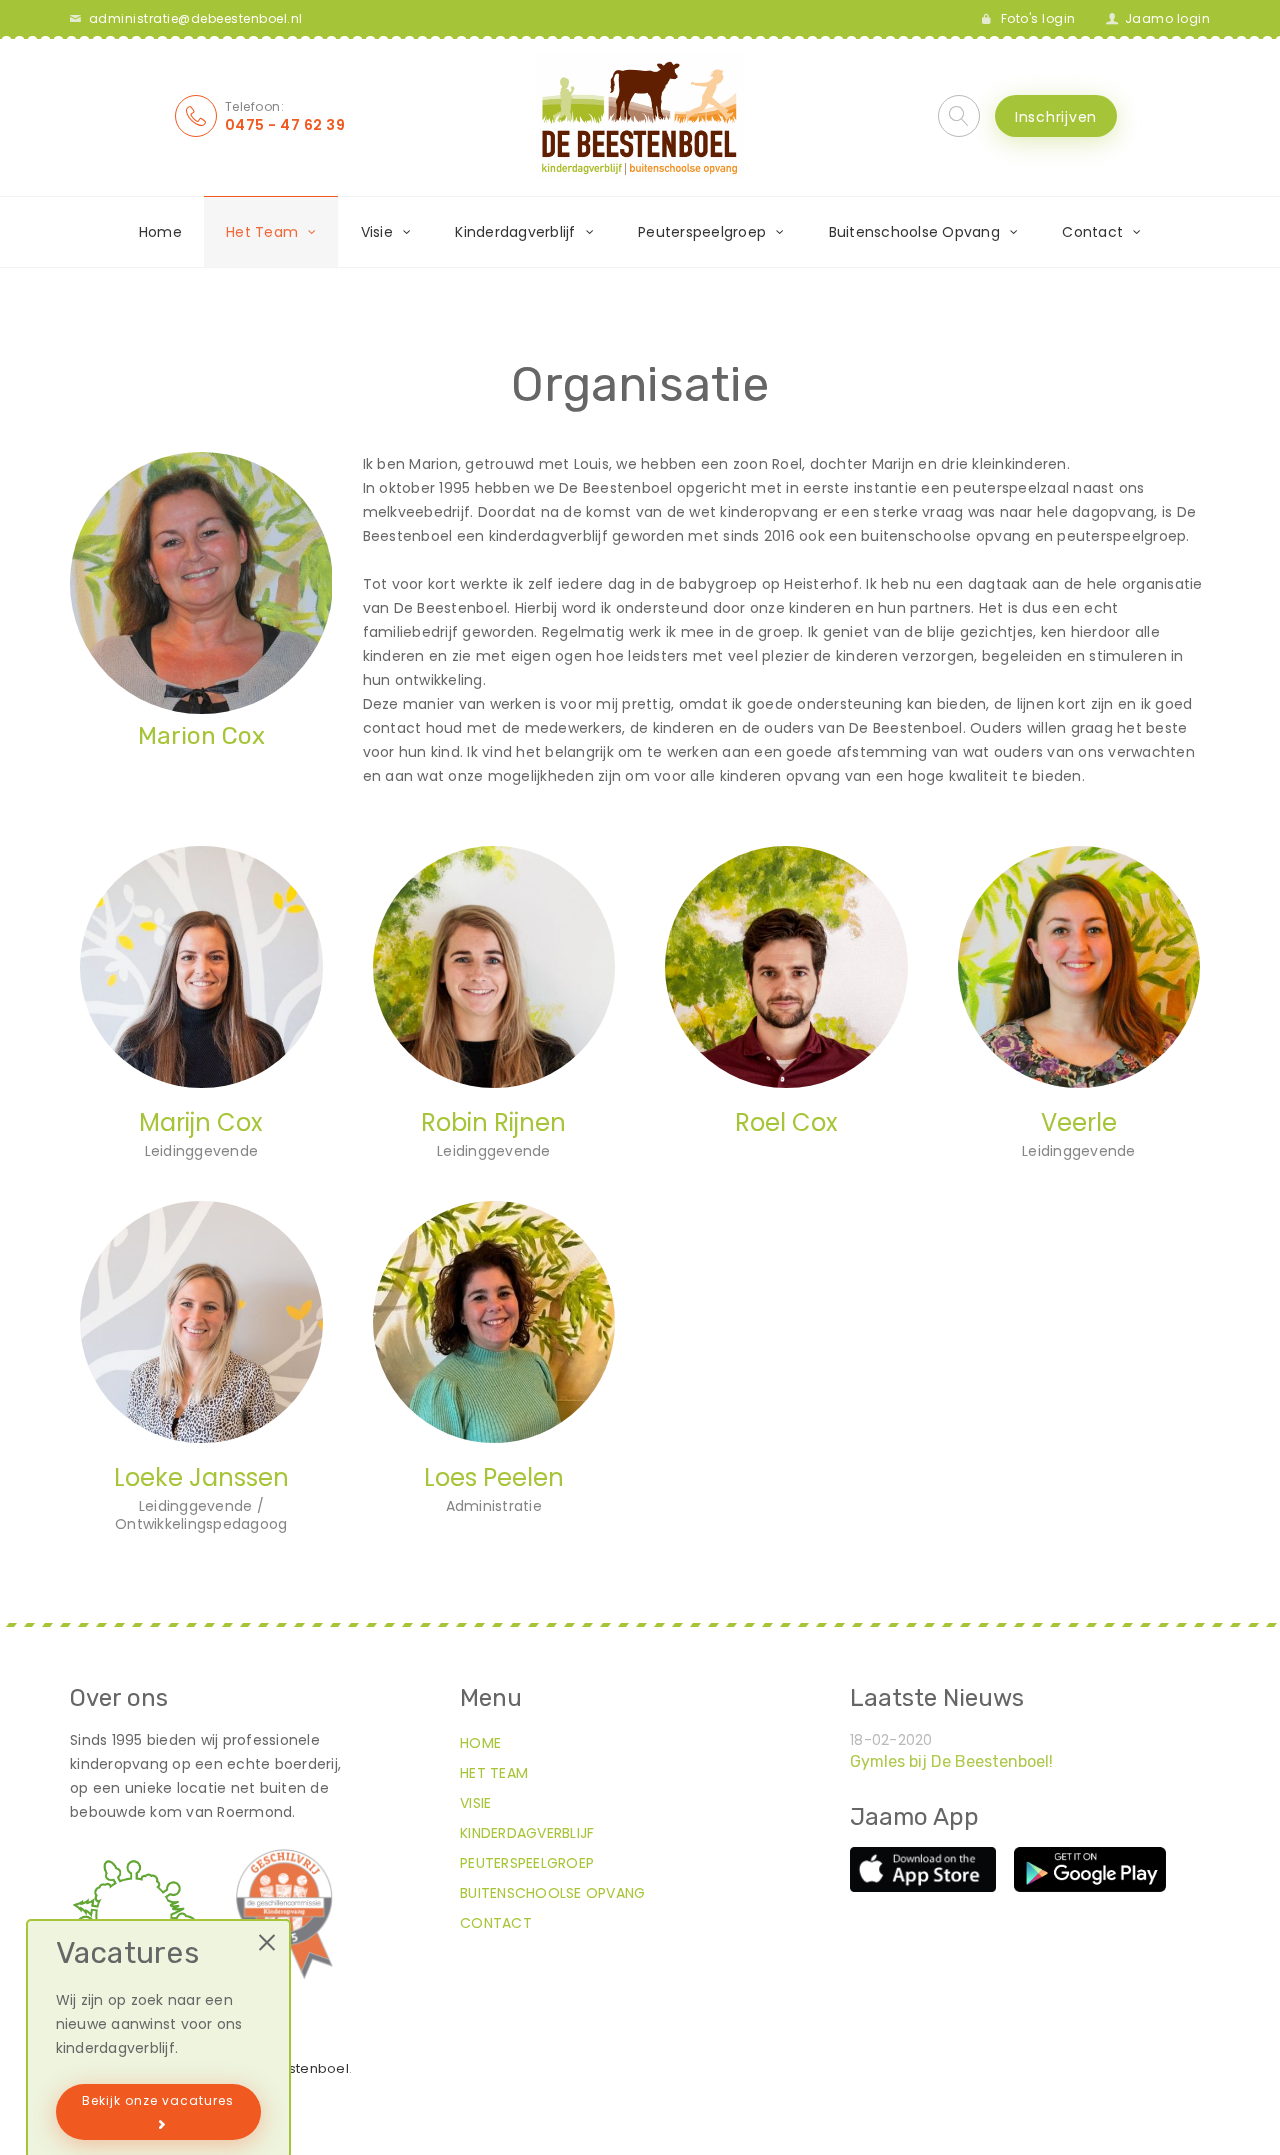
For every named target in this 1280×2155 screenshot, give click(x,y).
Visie (475, 1803)
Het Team (494, 1773)
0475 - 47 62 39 (285, 125)
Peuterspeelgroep (527, 1863)
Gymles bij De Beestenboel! (951, 1761)
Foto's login (1038, 18)
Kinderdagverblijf (527, 1833)
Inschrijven (1056, 117)
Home (160, 232)
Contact (496, 1923)
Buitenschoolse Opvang (552, 1893)
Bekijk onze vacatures (158, 2100)
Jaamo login (1168, 18)
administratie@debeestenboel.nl (196, 18)
